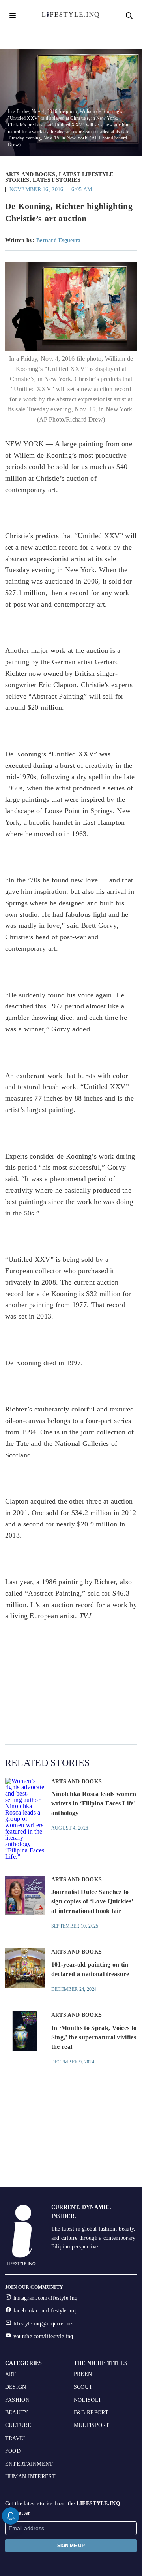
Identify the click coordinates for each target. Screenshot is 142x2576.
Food (13, 2451)
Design (16, 2387)
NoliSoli (87, 2400)
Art (11, 2374)
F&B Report (91, 2413)
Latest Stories (57, 180)
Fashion (17, 2400)
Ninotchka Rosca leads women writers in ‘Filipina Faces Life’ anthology (94, 1803)
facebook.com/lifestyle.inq (45, 2311)
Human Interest (30, 2477)
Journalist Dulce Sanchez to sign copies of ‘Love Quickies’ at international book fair (92, 1901)
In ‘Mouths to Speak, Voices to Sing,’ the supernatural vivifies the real (94, 2037)
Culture (18, 2425)
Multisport (92, 2425)
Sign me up (71, 2546)
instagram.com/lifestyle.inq (46, 2298)
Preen (83, 2374)
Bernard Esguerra (58, 240)
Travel (16, 2438)
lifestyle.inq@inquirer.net (44, 2324)
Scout (83, 2387)
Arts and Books (30, 174)
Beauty (17, 2413)
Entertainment (29, 2464)
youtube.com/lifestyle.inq (43, 2336)
